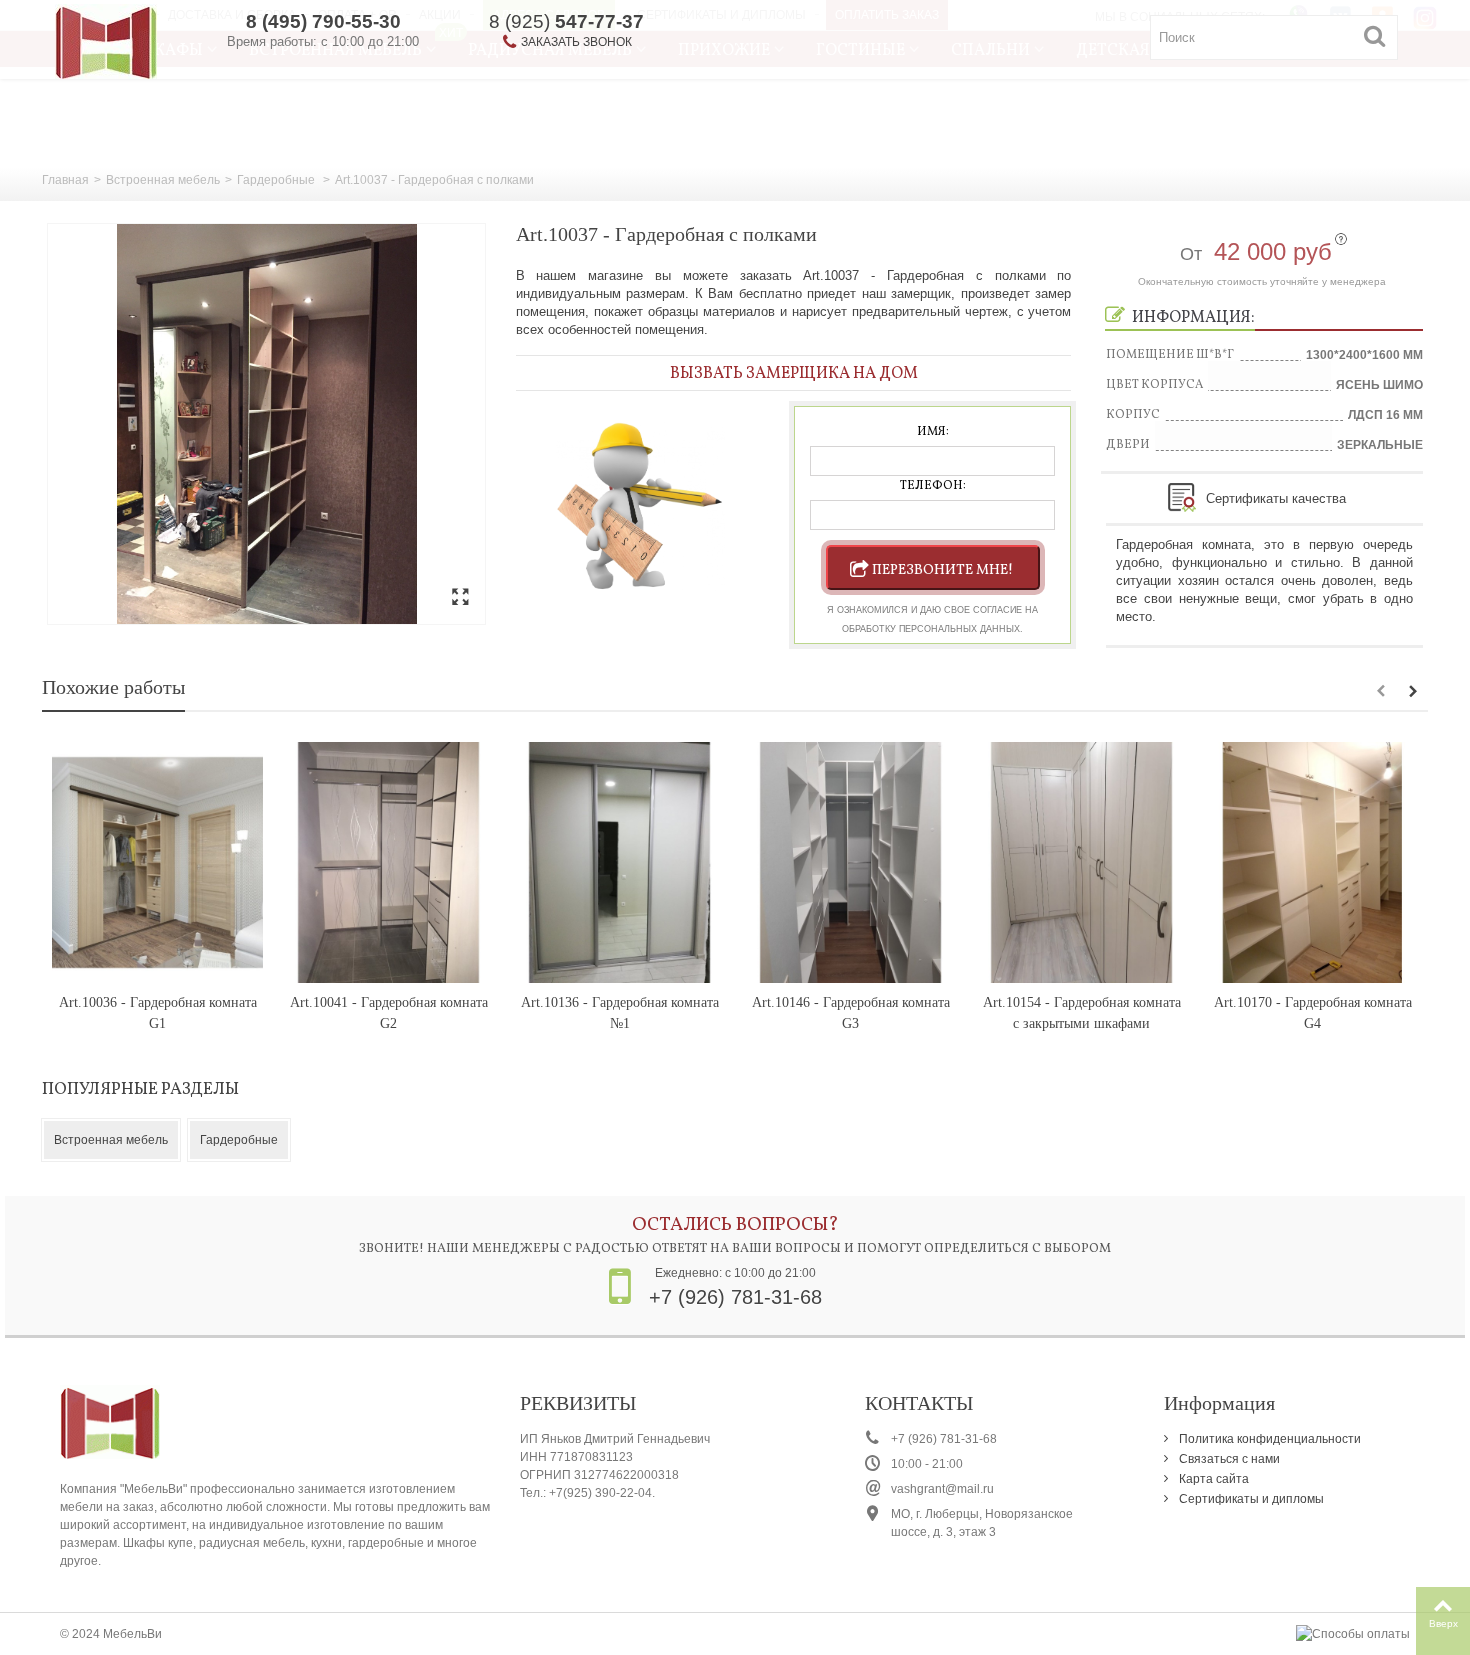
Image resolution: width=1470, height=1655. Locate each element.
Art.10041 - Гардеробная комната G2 (389, 1013)
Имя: (933, 432)
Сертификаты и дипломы (1250, 1499)
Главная (65, 180)
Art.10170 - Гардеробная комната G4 (1313, 1013)
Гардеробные (277, 180)
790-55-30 (323, 21)
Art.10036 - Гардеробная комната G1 (158, 1013)
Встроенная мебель (163, 180)
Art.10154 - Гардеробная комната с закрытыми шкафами (1082, 1013)
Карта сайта (1212, 1479)
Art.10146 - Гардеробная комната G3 (851, 1013)
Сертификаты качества (1276, 498)
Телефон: (933, 486)
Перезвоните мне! (942, 570)
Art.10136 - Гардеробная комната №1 (620, 1013)
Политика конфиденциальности (1268, 1439)
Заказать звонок (576, 42)
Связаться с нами (1228, 1459)
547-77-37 (566, 21)
